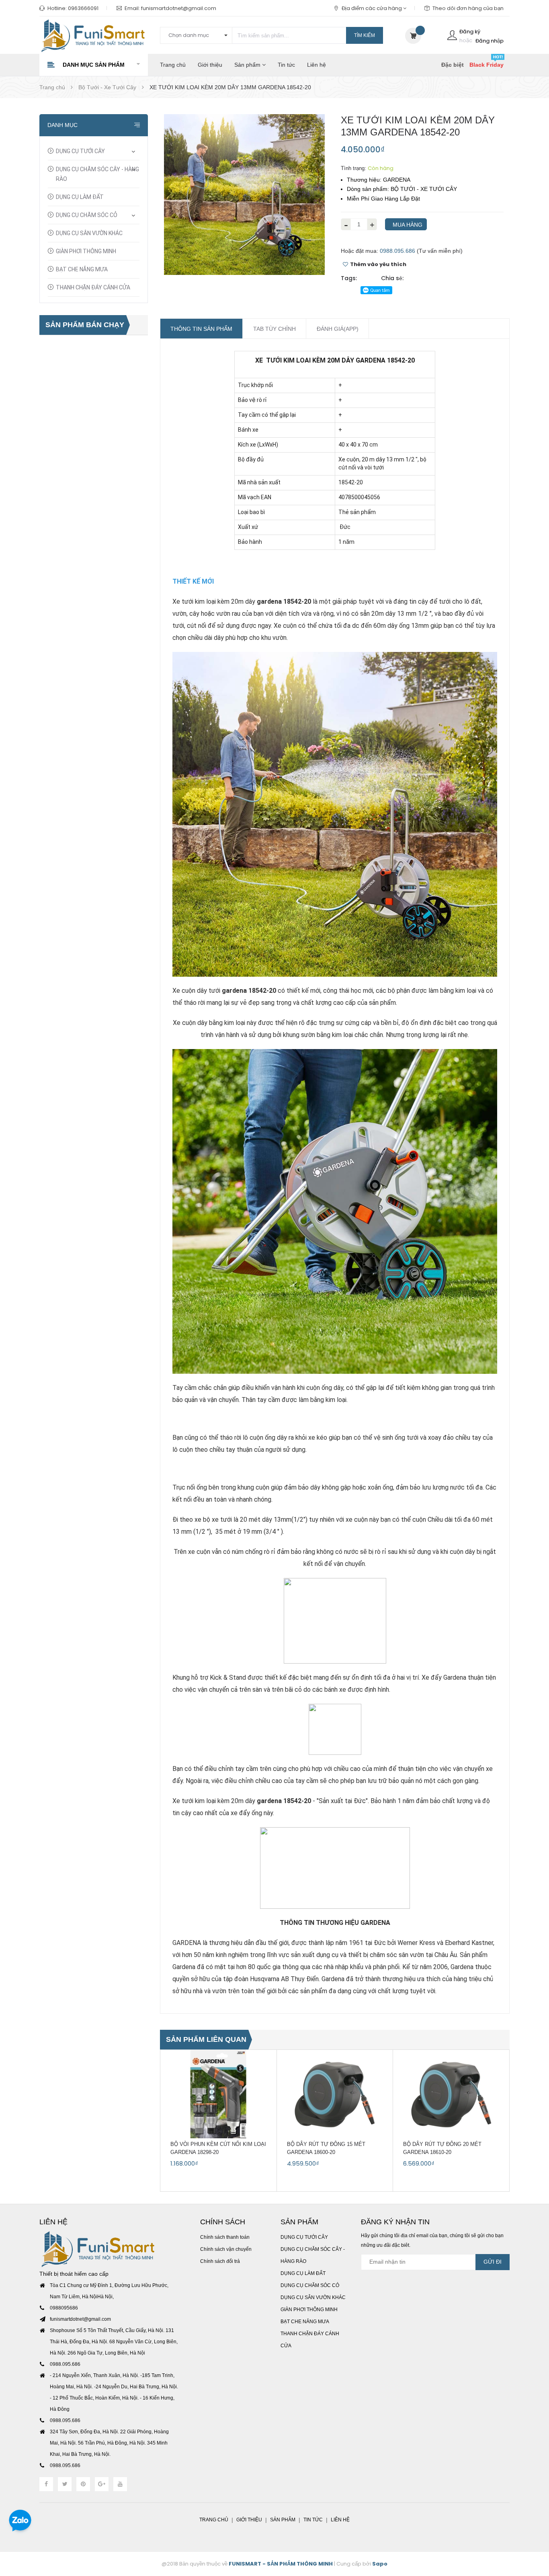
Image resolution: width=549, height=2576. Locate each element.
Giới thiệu (210, 65)
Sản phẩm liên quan (206, 2039)
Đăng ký (470, 32)
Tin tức (286, 65)
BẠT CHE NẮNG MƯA (82, 269)
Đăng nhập (490, 41)
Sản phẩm (248, 65)
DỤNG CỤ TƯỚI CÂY (80, 151)
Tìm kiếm (365, 35)
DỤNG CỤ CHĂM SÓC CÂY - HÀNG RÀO (97, 174)
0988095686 (64, 2308)
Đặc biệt (453, 65)
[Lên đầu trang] (533, 2526)
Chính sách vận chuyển (226, 2249)
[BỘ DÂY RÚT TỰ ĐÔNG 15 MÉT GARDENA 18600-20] (335, 2094)
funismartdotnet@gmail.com (179, 8)
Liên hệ (316, 65)
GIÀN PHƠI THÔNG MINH (86, 251)
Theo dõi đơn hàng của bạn (468, 8)
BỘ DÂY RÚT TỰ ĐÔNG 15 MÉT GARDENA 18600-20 (326, 2148)
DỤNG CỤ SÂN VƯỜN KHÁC (89, 233)
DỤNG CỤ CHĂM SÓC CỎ (87, 215)
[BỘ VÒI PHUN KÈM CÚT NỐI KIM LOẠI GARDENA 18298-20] (218, 2094)
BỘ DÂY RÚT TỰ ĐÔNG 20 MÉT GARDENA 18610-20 (442, 2148)
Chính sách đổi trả (220, 2261)
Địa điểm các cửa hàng (372, 8)
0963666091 (83, 8)
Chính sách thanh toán (225, 2237)
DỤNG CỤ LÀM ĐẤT (80, 197)
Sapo (380, 2564)
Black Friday (487, 65)
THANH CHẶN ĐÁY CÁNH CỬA (93, 287)
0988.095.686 (397, 251)
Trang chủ (173, 65)
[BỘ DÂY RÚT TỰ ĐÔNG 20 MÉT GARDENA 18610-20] (451, 2094)
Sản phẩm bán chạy (85, 325)
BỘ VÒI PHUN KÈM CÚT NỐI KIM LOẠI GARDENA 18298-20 (218, 2148)
